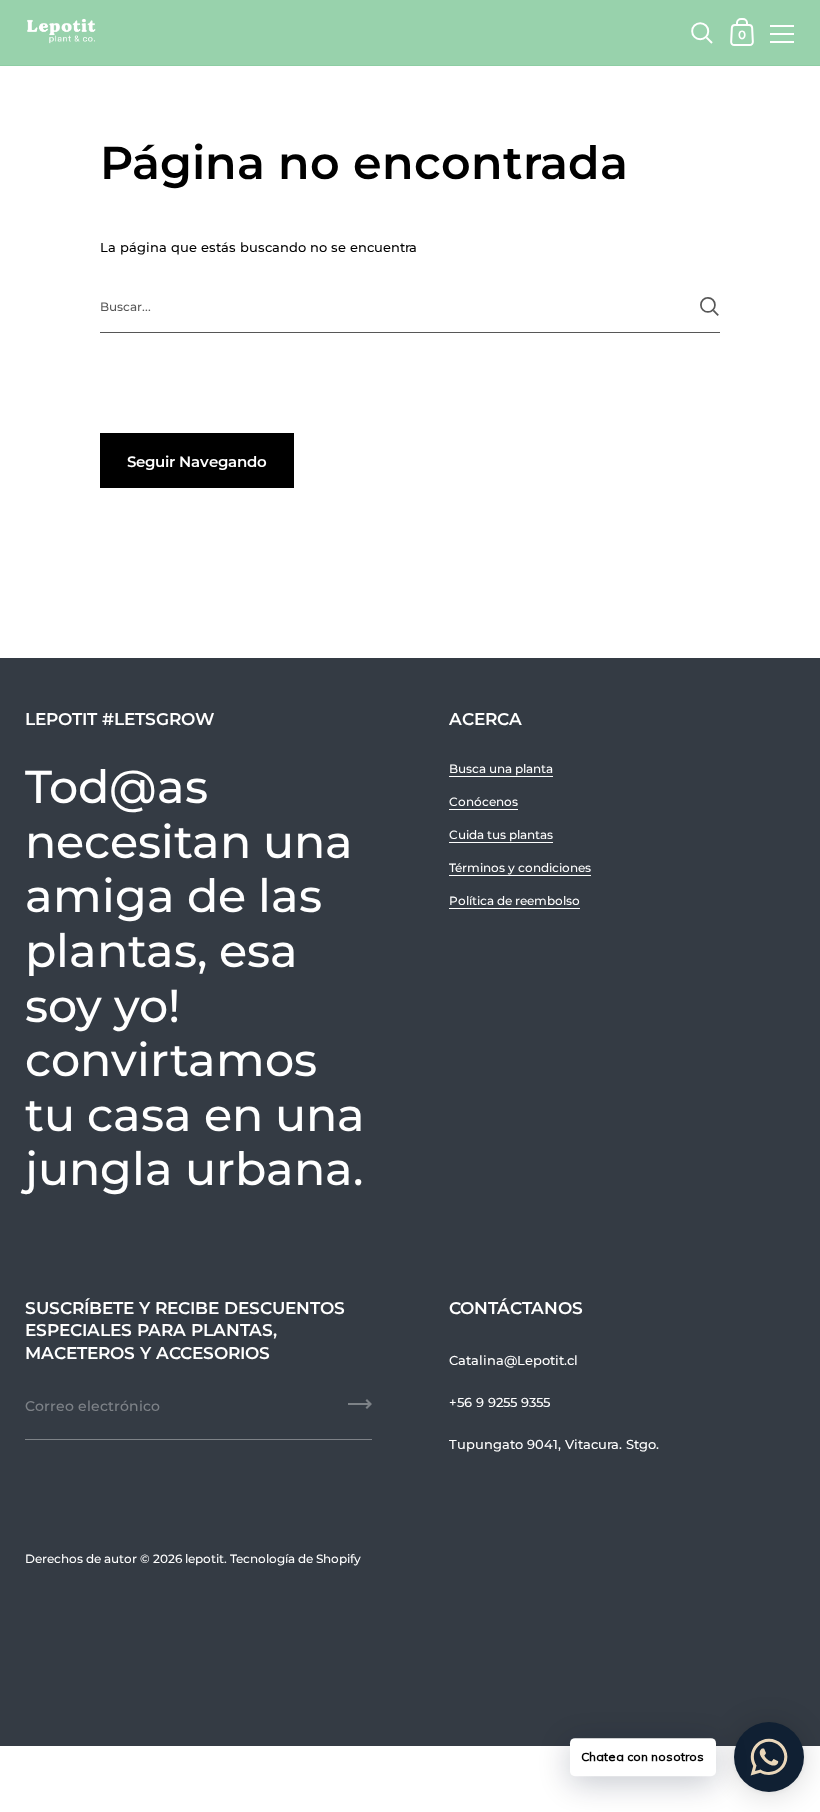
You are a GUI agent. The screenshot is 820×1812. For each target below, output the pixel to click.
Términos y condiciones (520, 867)
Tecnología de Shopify (295, 1558)
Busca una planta (501, 768)
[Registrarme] (360, 1411)
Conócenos (483, 801)
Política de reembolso (514, 900)
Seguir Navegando (197, 461)
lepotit (204, 1558)
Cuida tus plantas (501, 834)
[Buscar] (709, 306)
